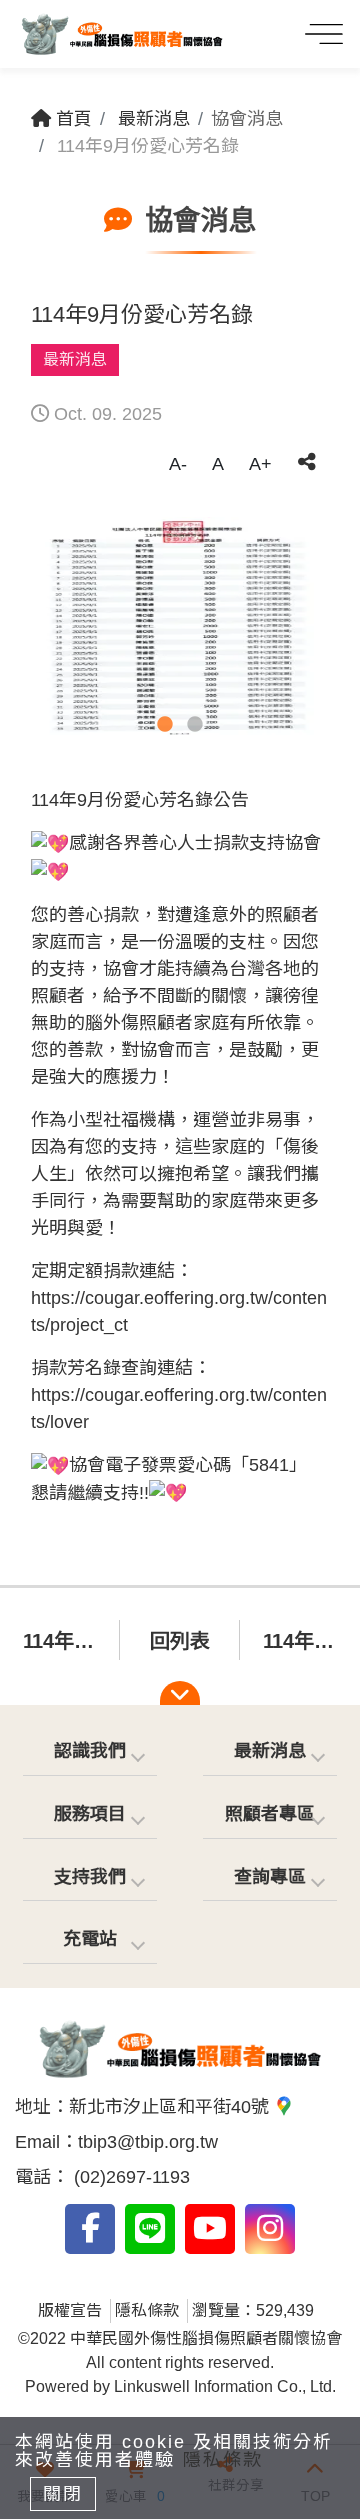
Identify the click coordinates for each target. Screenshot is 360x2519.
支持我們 (90, 1877)
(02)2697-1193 (129, 2177)
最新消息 (154, 119)
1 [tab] (165, 725)
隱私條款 (147, 2310)
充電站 (90, 1939)
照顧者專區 (270, 1814)
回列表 (180, 1641)
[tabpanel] (180, 629)
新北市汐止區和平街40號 (171, 2107)
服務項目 (90, 1814)
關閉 (63, 2494)
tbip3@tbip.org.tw (148, 2142)
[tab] (90, 1752)
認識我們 (90, 1751)
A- (178, 464)
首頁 (71, 119)
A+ (260, 464)
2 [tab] (195, 725)
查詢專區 (270, 1877)
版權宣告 (70, 2310)
